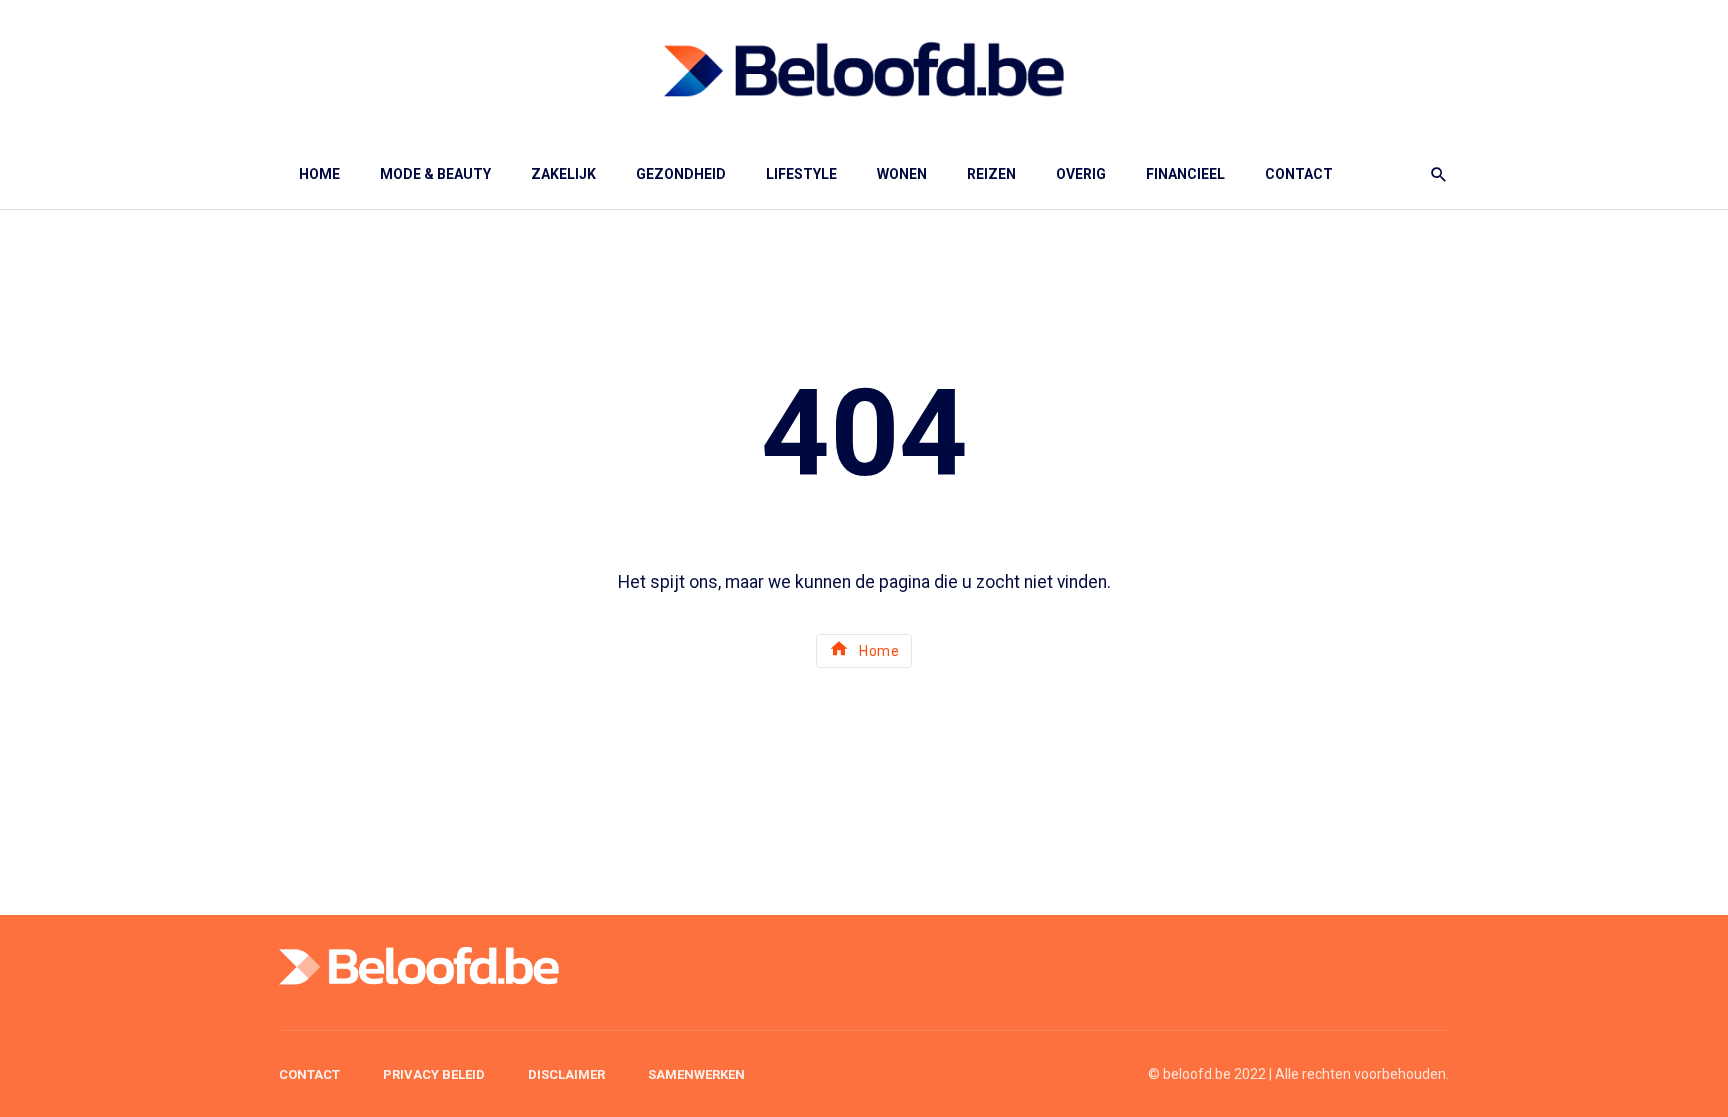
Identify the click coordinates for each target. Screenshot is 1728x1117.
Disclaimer (566, 1074)
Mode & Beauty (435, 174)
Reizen (991, 174)
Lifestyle (801, 174)
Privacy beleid (434, 1074)
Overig (1081, 174)
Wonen (902, 174)
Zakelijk (563, 174)
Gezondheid (681, 174)
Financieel (1185, 174)
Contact (1299, 174)
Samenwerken (696, 1074)
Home (319, 174)
